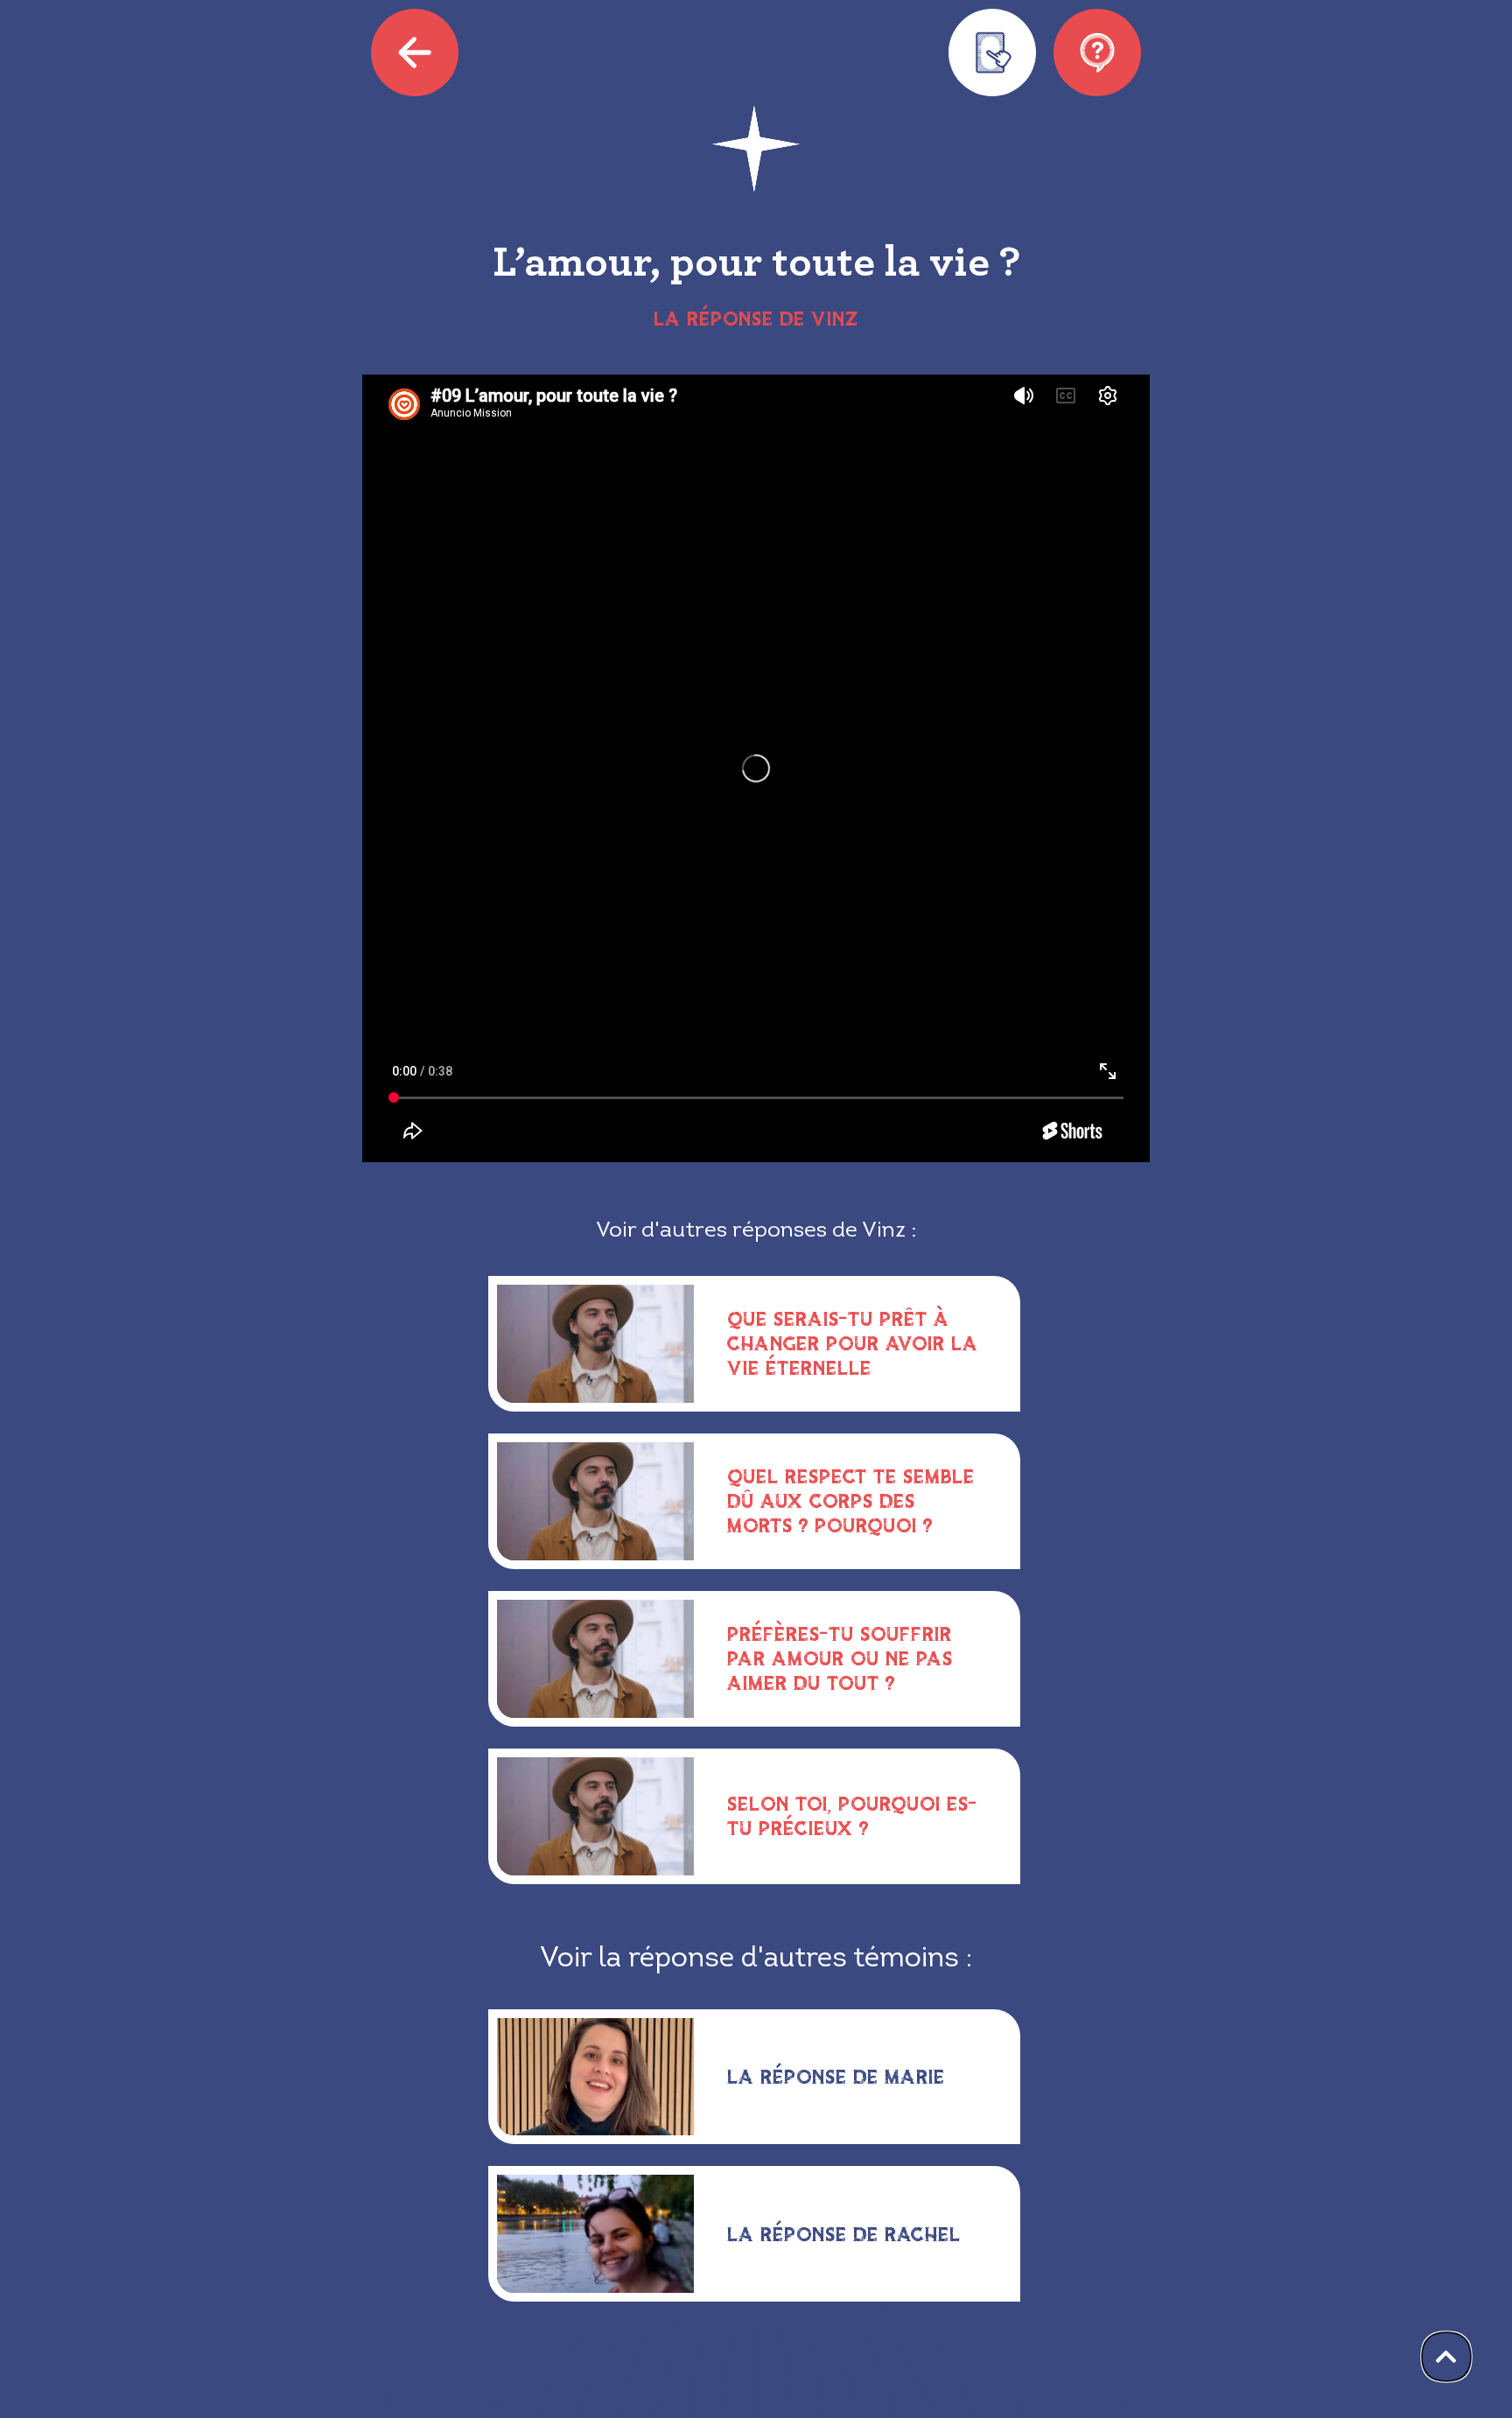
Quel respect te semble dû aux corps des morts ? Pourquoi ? (851, 1500)
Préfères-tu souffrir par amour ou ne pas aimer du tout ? (840, 1658)
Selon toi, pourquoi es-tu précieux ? (852, 1815)
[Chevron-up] (1446, 2357)
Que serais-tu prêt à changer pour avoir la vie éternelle (853, 1343)
